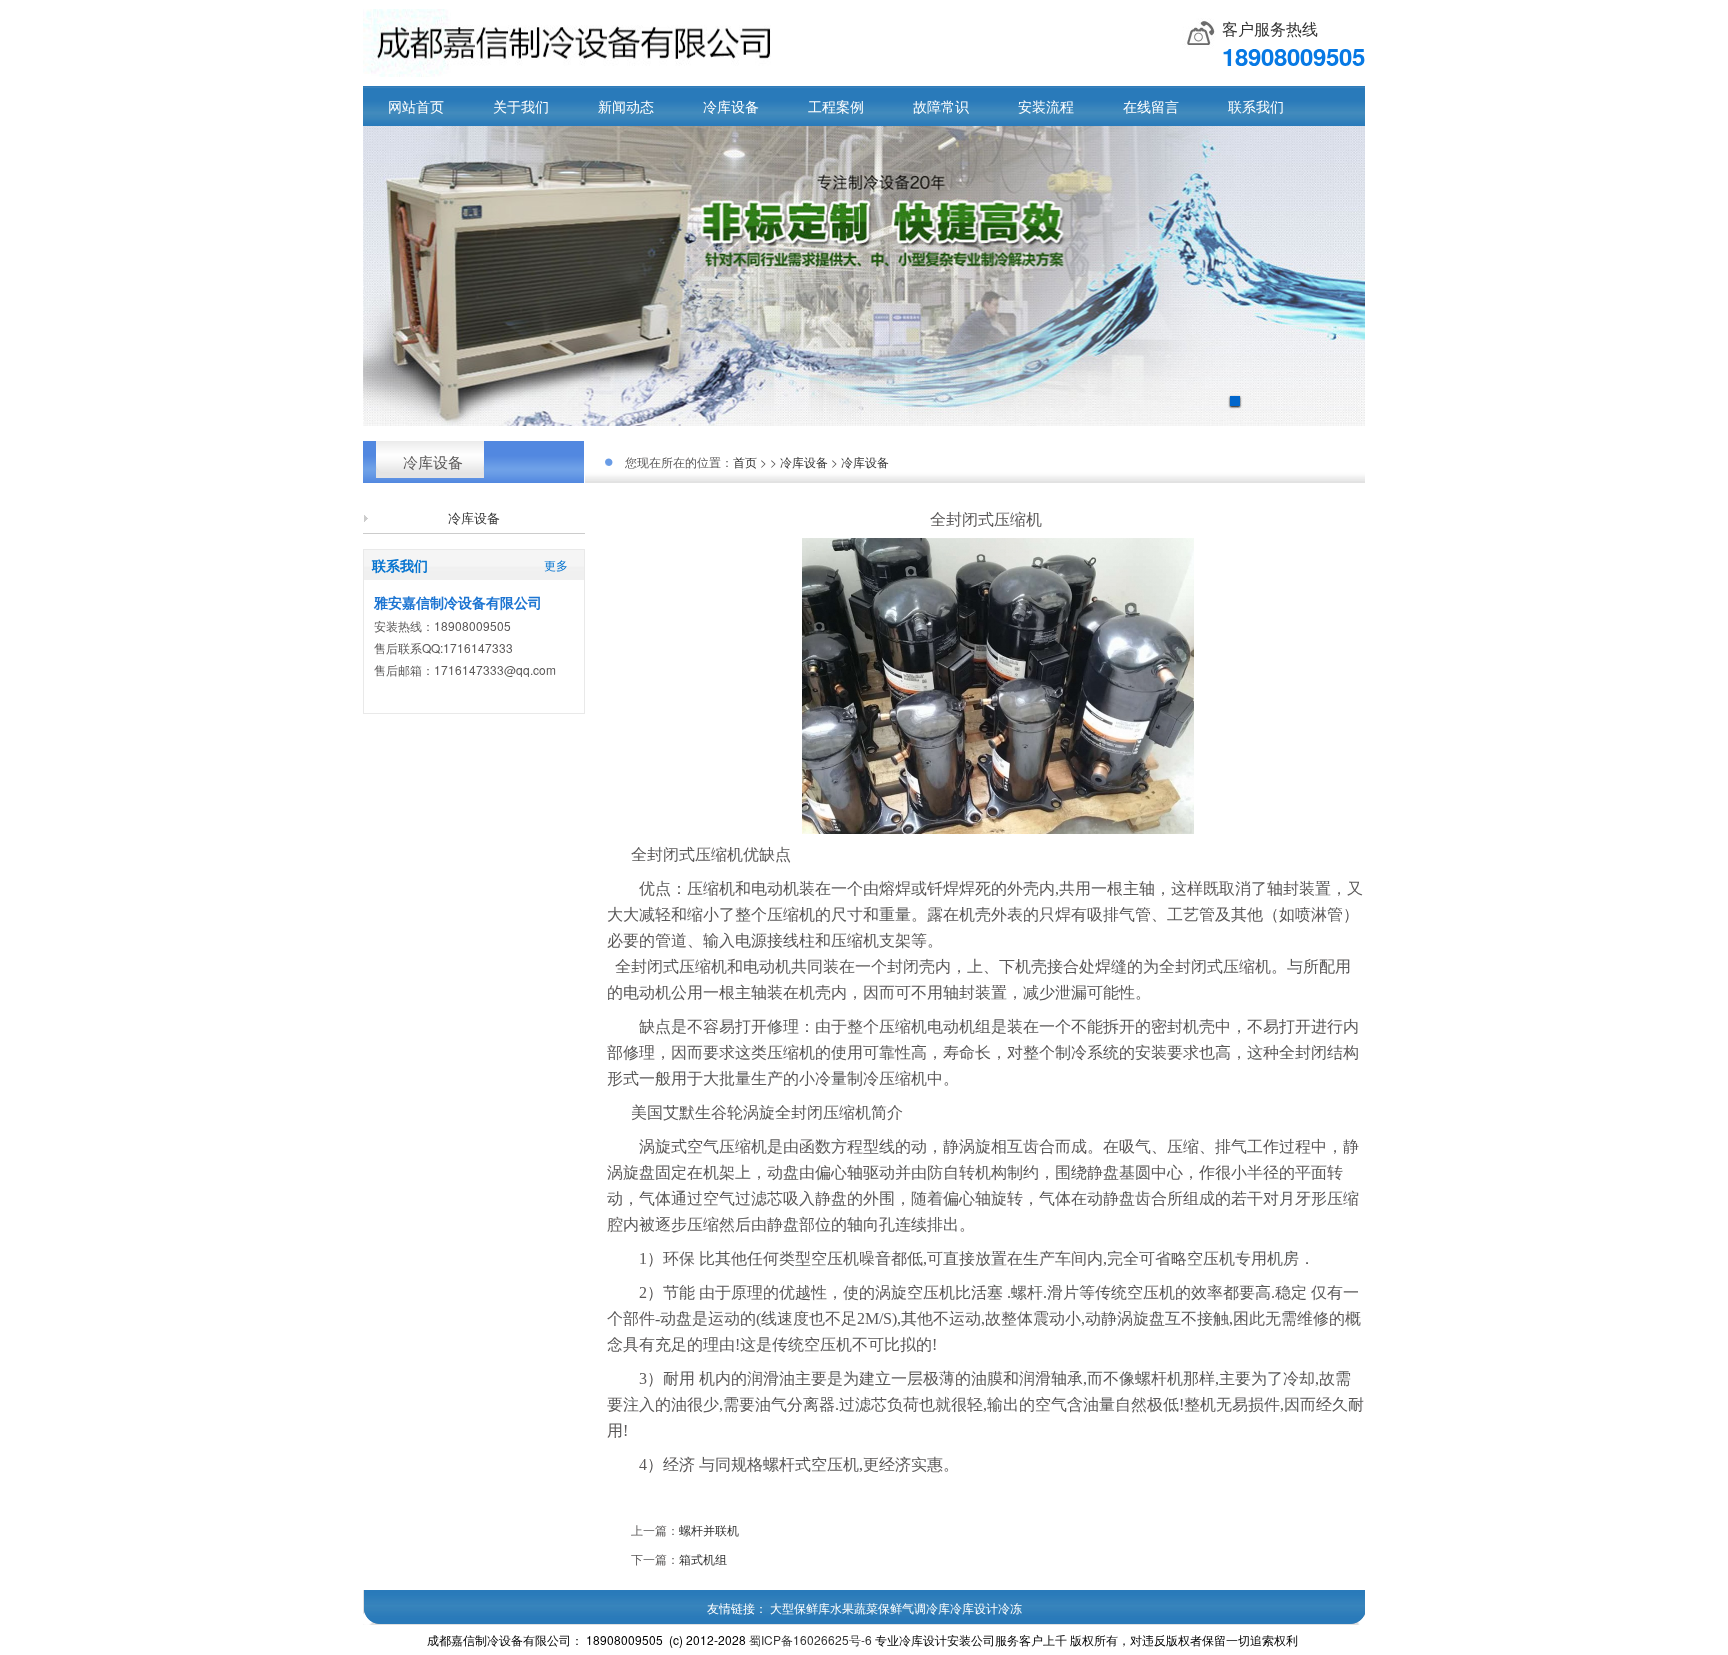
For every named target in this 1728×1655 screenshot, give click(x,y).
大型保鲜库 (800, 1607)
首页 (745, 461)
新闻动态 (626, 106)
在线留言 (1151, 106)
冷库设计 (974, 1607)
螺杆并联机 (709, 1529)
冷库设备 (731, 106)
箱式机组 (703, 1558)
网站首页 (416, 106)
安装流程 (1046, 106)
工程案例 (836, 106)
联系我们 (1256, 106)
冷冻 (1010, 1607)
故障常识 (941, 106)
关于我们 (521, 106)
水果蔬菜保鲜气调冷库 (890, 1607)
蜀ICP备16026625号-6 (810, 1639)
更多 (556, 564)
